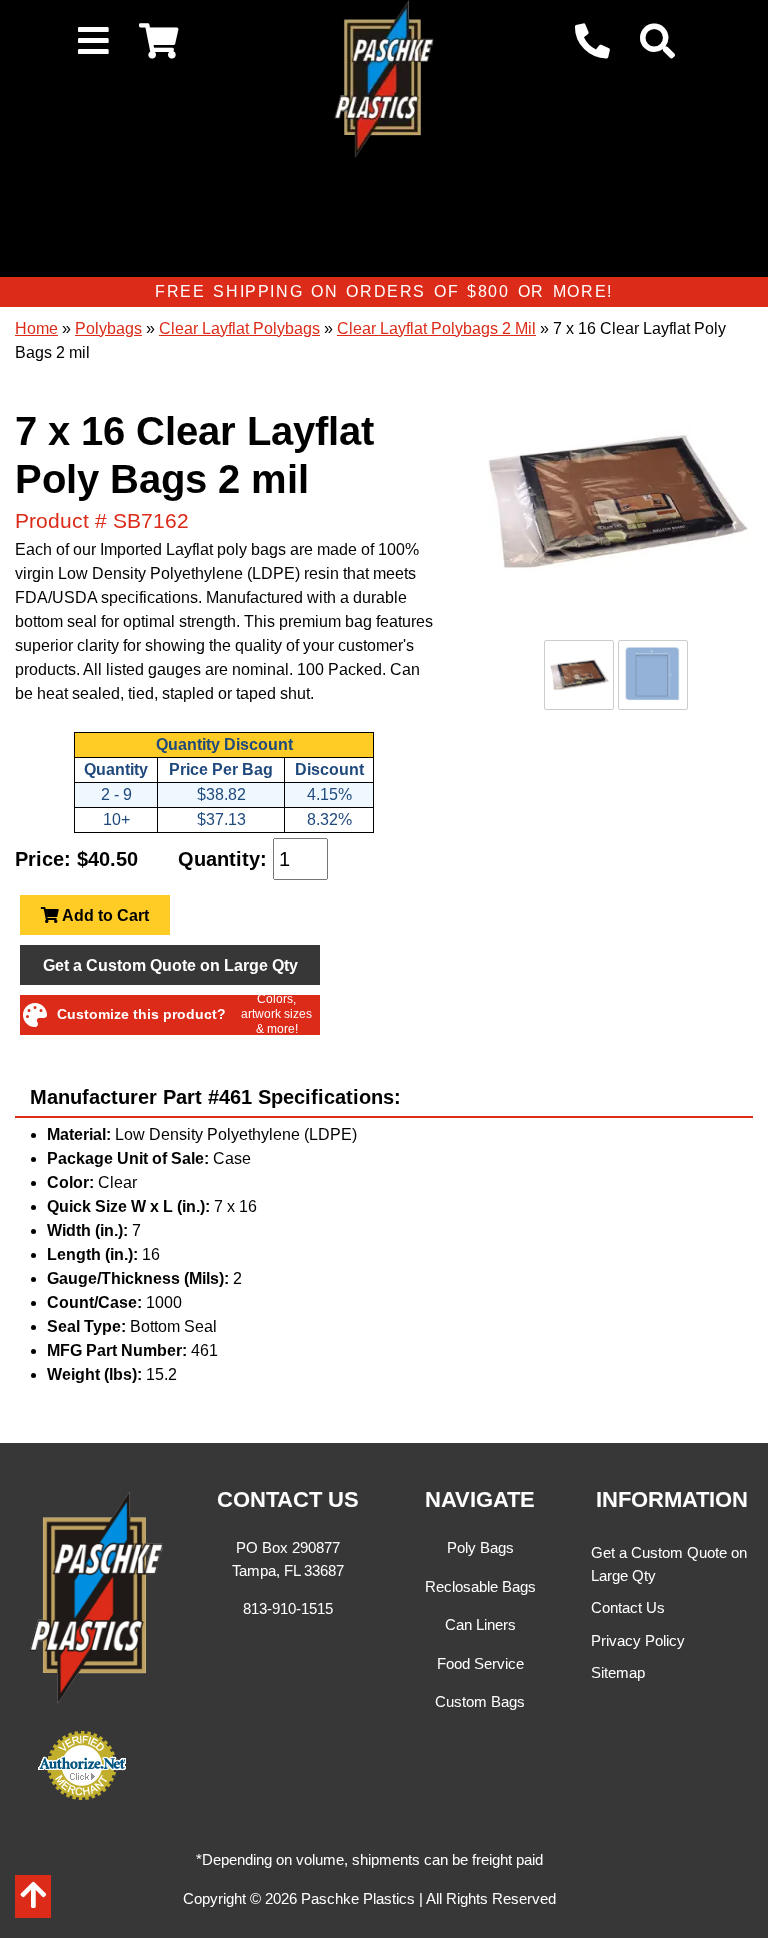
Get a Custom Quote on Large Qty (170, 965)
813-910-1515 (288, 1608)
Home (36, 328)
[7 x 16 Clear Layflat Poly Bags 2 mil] (615, 502)
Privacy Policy (638, 1640)
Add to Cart (104, 915)
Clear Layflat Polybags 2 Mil (436, 328)
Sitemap (618, 1672)
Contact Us (628, 1607)
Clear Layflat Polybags (239, 328)
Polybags (108, 328)
